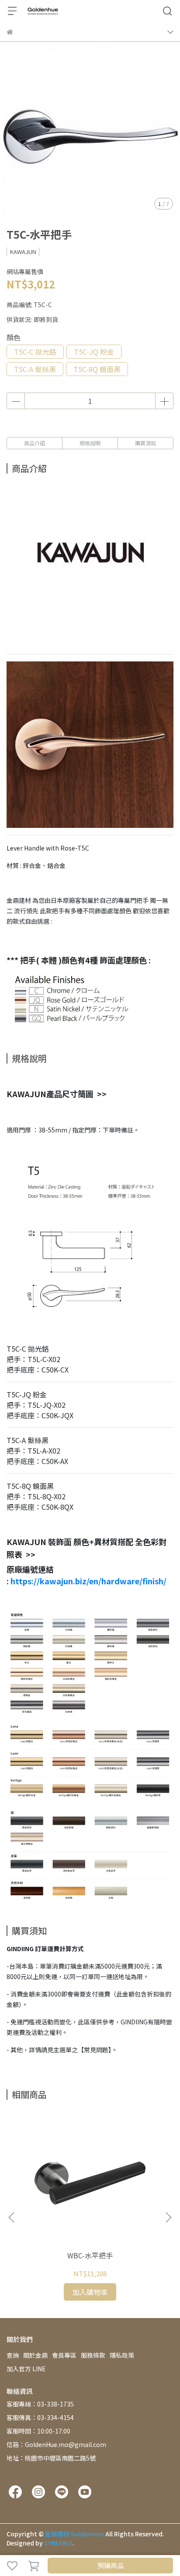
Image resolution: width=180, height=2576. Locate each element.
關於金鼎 (35, 2355)
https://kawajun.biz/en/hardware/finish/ (88, 1581)
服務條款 (93, 2355)
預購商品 (111, 2565)
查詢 (13, 2355)
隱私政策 (122, 2355)
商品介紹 (35, 443)
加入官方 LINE (26, 2369)
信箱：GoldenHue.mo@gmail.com (56, 2444)
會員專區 (64, 2355)
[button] (168, 2217)
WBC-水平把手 (90, 2255)
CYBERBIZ (58, 2543)
